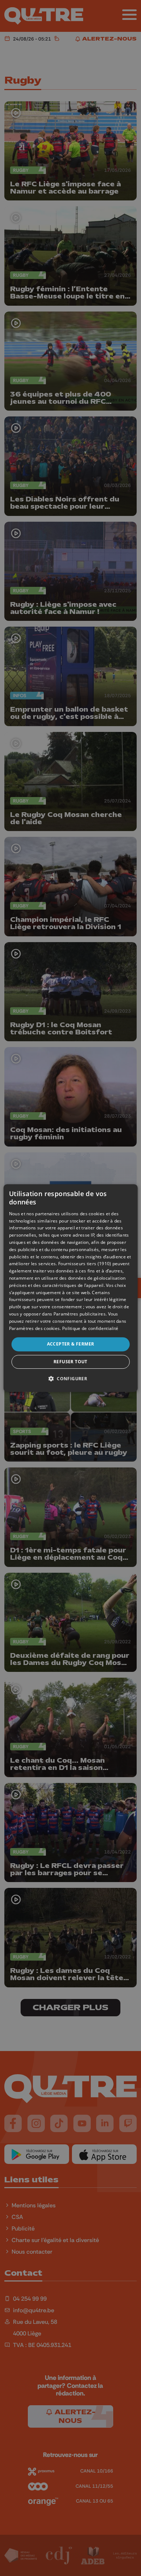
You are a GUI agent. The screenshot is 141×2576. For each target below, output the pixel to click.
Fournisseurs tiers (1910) (85, 1264)
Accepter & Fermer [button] (71, 1344)
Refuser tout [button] (70, 1362)
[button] (70, 1378)
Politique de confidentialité (90, 1328)
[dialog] (71, 1288)
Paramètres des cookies (35, 1328)
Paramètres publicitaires (80, 1314)
